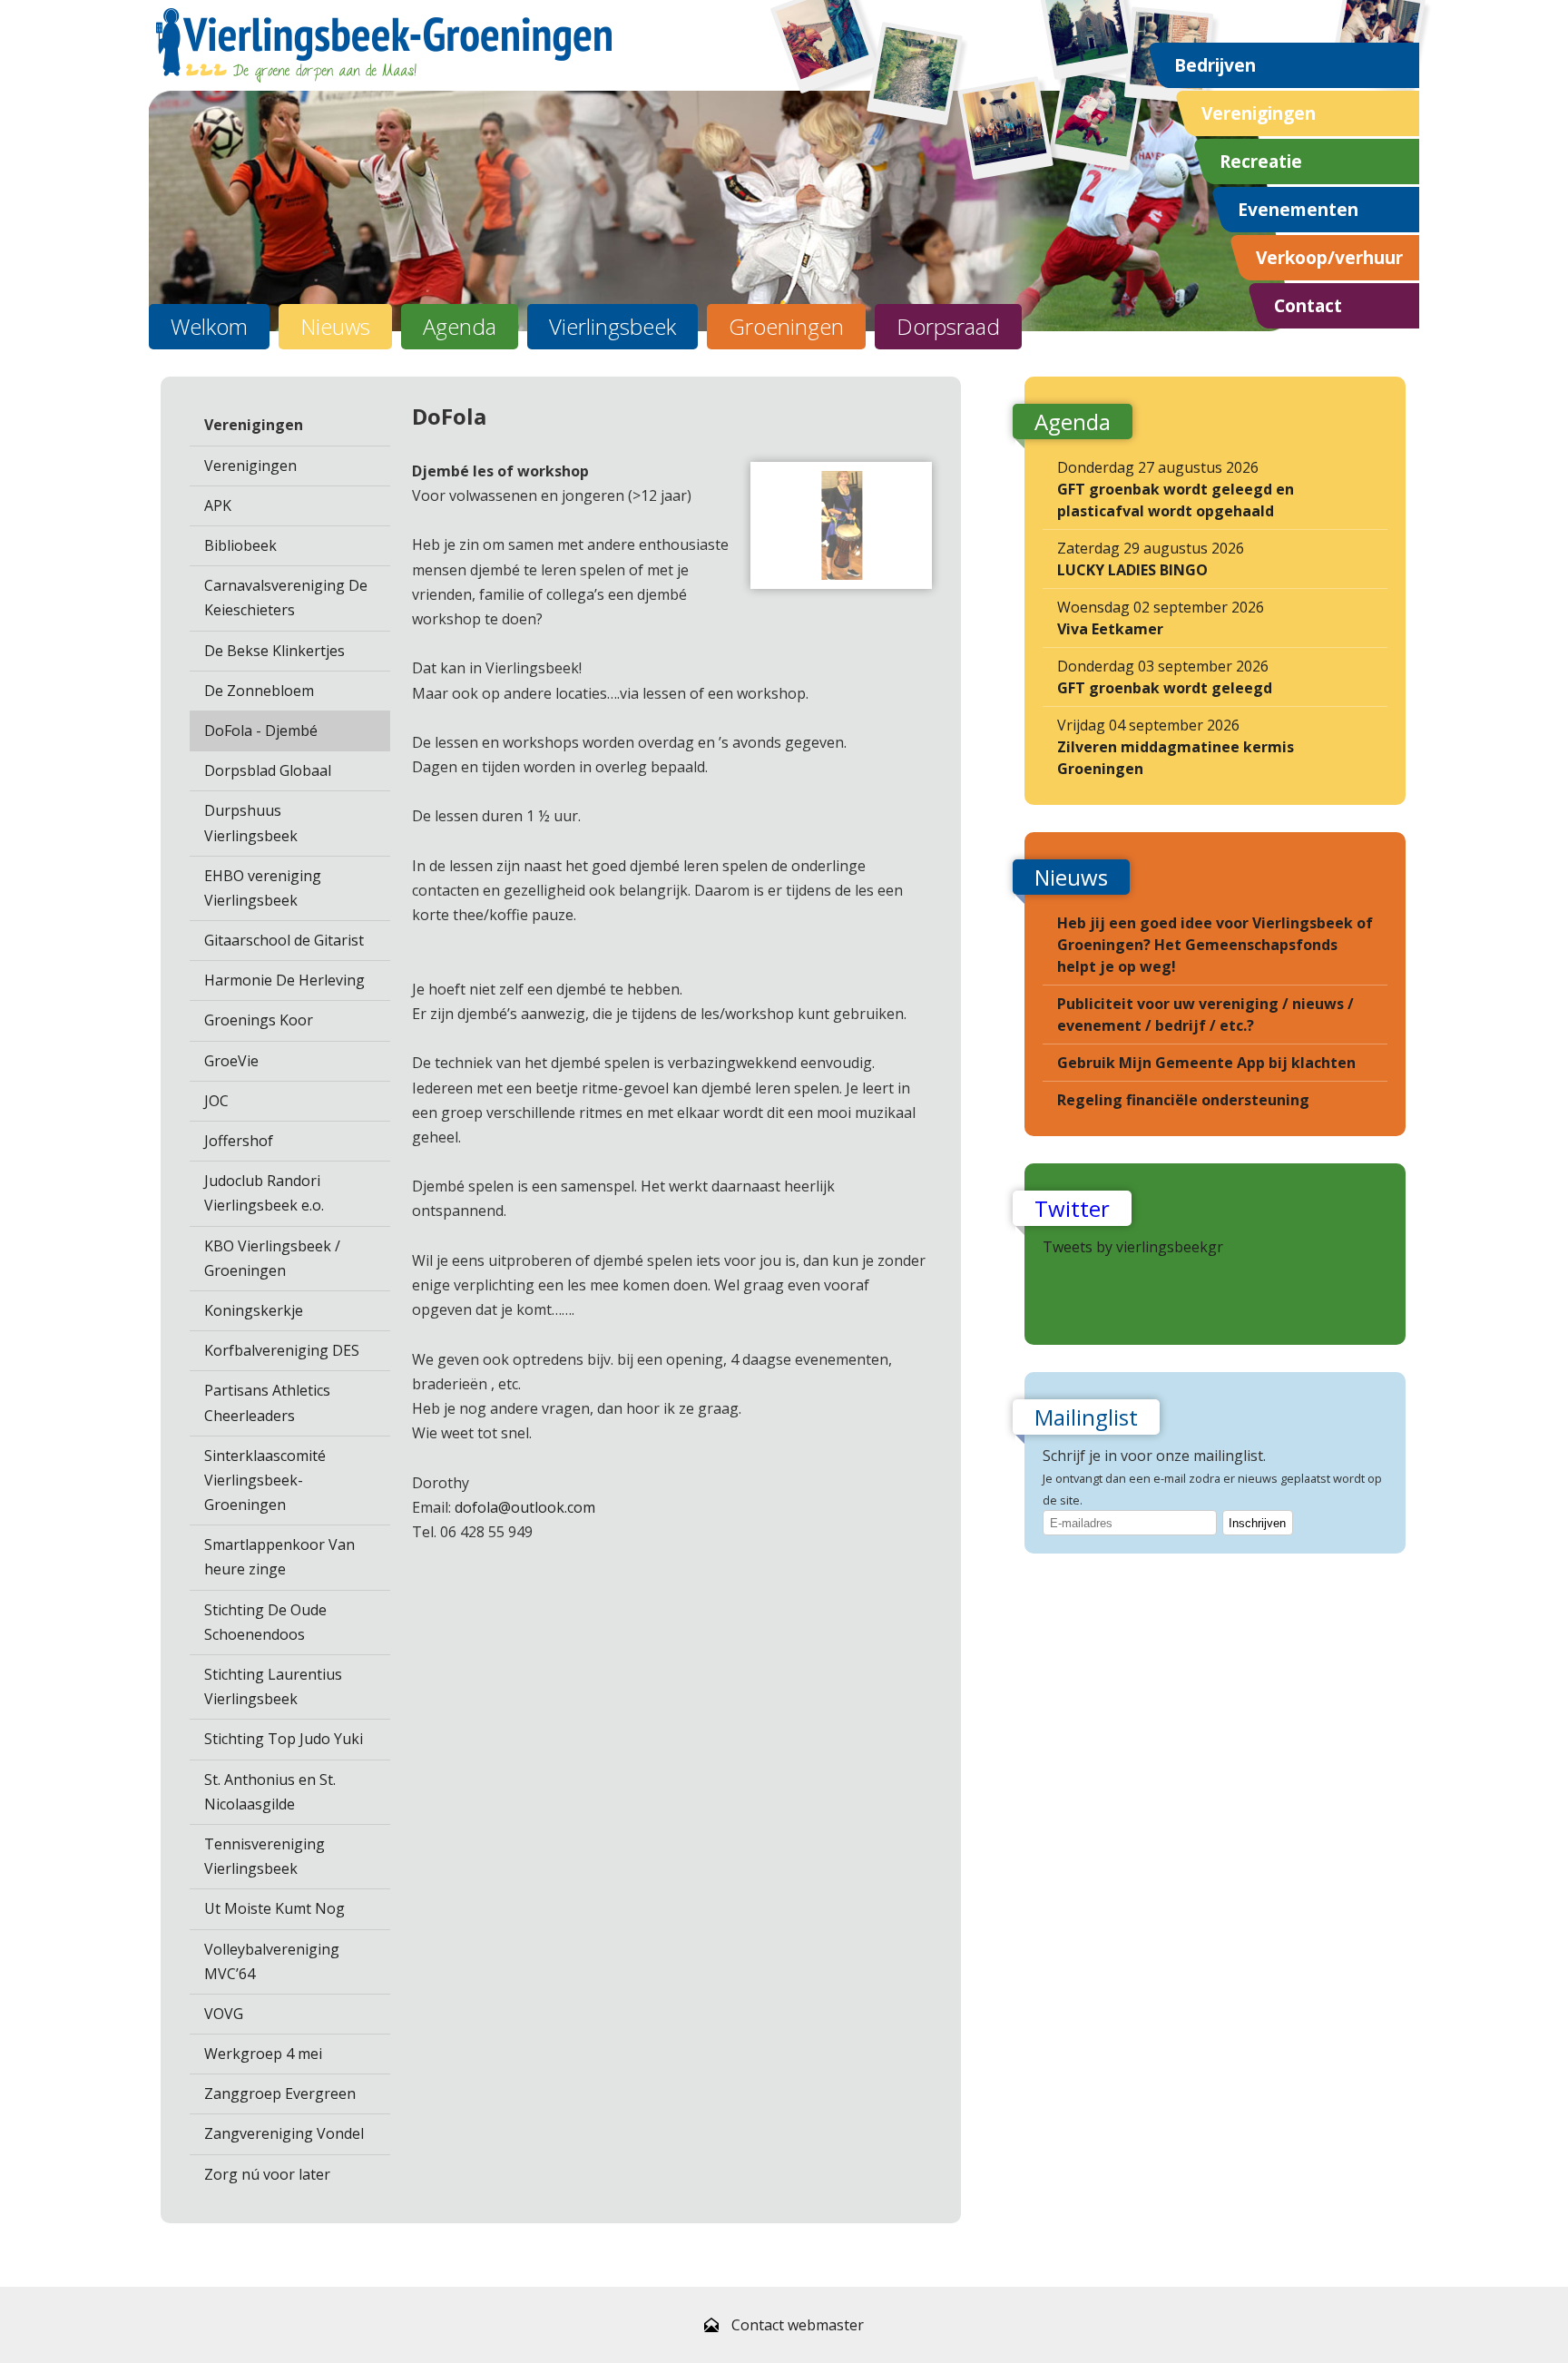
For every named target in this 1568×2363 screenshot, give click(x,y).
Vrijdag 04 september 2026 (1176, 747)
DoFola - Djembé (261, 730)
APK (218, 505)
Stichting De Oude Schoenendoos (265, 1622)
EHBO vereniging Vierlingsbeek (263, 888)
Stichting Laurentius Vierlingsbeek (273, 1686)
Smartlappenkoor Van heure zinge (279, 1557)
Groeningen (786, 326)
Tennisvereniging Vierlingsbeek (265, 1856)
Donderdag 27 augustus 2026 (1176, 489)
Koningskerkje (254, 1310)
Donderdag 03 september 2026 (1165, 677)
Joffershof (239, 1141)
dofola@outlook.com (525, 1507)
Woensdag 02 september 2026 (1161, 618)
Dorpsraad (948, 326)
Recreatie (1261, 161)
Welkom (209, 326)
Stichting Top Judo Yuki (284, 1739)
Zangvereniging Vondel (284, 2133)
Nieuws (335, 326)
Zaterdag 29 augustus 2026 (1151, 559)
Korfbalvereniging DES (282, 1350)
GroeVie (231, 1061)
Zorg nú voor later (267, 2174)
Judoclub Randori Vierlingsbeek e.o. (264, 1193)
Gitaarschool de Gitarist (284, 940)
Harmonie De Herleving (284, 980)
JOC (216, 1101)
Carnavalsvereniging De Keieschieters (286, 598)
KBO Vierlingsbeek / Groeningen (272, 1258)
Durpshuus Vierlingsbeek (251, 823)
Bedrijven (1215, 65)
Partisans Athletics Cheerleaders (267, 1402)
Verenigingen (1259, 113)
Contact (1308, 305)
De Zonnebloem (259, 691)
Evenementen (1298, 209)
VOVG (224, 2014)
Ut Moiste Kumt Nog (274, 1908)
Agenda (460, 326)
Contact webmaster (798, 2325)
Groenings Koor (259, 1020)
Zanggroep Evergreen (280, 2093)
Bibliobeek (240, 545)
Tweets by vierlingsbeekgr (1133, 1247)
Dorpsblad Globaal (268, 770)
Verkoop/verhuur (1329, 257)
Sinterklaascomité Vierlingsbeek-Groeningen (265, 1480)
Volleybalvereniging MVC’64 (272, 1961)
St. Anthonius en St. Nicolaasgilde (270, 1792)
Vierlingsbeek (612, 326)
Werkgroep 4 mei (263, 2054)
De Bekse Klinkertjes (274, 651)
